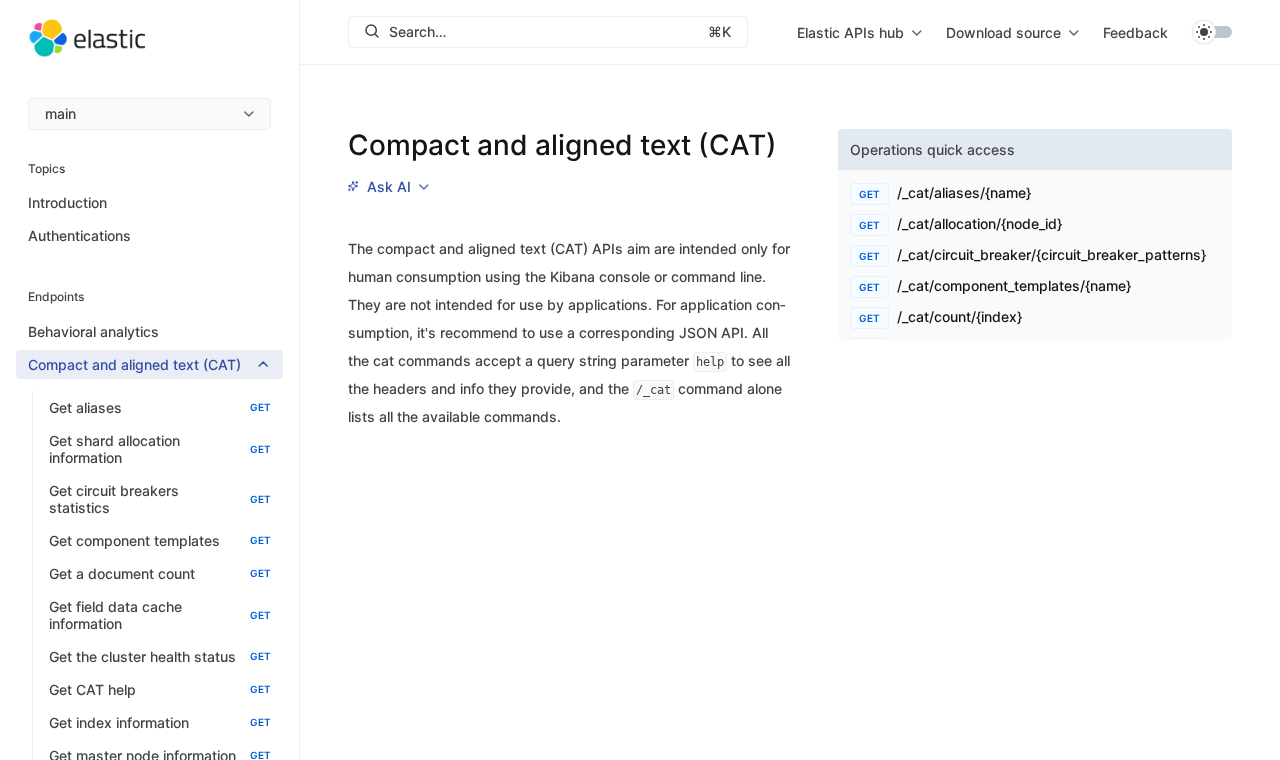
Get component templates (160, 540)
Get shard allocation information (160, 449)
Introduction (67, 202)
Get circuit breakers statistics (160, 499)
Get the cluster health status (160, 656)
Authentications (79, 235)
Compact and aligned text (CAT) (134, 364)
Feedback (1135, 32)
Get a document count (160, 573)
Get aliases (160, 407)
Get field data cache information (160, 615)
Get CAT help (160, 689)
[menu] (149, 114)
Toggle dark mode (1212, 32)
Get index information (160, 722)
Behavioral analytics (93, 331)
